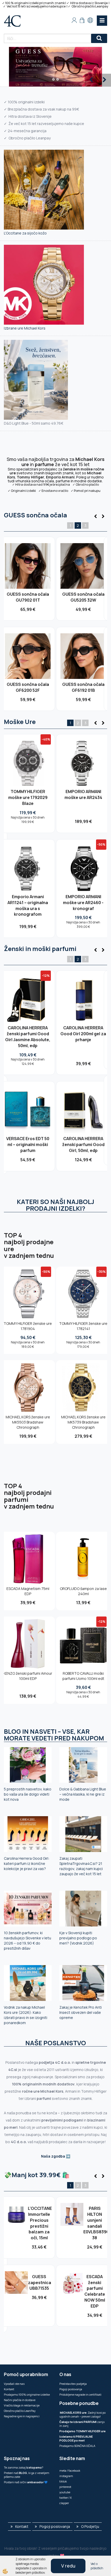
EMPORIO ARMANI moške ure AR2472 (28, 891)
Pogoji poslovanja (71, 2389)
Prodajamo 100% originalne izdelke (27, 2394)
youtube (65, 2492)
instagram (66, 2476)
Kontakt (9, 2389)
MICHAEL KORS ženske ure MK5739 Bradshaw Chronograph (83, 1422)
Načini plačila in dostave (20, 2400)
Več (28, 569)
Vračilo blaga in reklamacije (22, 2405)
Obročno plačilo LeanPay (20, 2411)
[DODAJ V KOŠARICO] (28, 579)
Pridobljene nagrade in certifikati (80, 2394)
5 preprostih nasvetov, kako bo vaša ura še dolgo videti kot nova (28, 1794)
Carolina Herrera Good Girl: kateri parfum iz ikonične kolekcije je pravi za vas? (27, 1863)
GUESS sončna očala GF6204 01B (83, 687)
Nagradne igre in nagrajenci (22, 2416)
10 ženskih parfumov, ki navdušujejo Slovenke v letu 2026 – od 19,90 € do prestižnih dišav (27, 1941)
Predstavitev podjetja (73, 2384)
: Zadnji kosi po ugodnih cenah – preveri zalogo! (82, 2414)
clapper (64, 2503)
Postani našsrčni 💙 (26, 2482)
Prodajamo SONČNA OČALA (78, 2446)
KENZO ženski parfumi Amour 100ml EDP (28, 1676)
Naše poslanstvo (56, 2043)
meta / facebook (70, 2470)
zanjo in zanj (82, 2424)
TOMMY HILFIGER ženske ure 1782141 (83, 1326)
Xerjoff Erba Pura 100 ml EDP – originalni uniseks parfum (83, 1034)
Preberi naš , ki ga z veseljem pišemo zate (27, 2475)
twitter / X (66, 2498)
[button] (102, 517)
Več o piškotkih (97, 2566)
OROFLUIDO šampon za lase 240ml (83, 1591)
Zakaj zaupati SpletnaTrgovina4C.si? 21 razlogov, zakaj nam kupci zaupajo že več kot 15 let (81, 1866)
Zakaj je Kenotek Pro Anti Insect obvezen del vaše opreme (81, 2012)
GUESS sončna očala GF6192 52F (83, 597)
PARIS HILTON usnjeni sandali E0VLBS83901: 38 (95, 2223)
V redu (68, 2566)
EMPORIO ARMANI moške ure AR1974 (83, 794)
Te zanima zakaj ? (23, 2467)
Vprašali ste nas (14, 2384)
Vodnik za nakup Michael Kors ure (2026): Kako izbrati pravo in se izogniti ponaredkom (26, 2015)
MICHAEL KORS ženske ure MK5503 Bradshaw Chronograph (28, 1422)
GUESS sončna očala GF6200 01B (28, 597)
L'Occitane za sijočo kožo (25, 233)
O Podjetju (90, 2526)
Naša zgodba (53, 2156)
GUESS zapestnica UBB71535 (39, 2283)
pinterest (65, 2487)
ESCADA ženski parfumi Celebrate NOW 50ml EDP (95, 2291)
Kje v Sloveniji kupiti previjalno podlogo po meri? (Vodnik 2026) (78, 1938)
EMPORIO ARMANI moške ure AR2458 (83, 891)
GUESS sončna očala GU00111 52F (28, 687)
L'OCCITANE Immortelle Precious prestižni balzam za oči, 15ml (39, 2223)
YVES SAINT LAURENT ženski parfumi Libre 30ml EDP (83, 1139)
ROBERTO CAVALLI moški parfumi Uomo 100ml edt (83, 1676)
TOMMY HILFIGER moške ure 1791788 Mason (28, 797)
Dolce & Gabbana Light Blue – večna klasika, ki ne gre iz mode (83, 1794)
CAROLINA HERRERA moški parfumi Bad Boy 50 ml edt (28, 1139)
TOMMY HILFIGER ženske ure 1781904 (28, 1326)
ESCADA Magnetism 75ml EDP (28, 1591)
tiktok (63, 2481)
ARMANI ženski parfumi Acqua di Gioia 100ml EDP (28, 1034)
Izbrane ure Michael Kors (25, 328)
